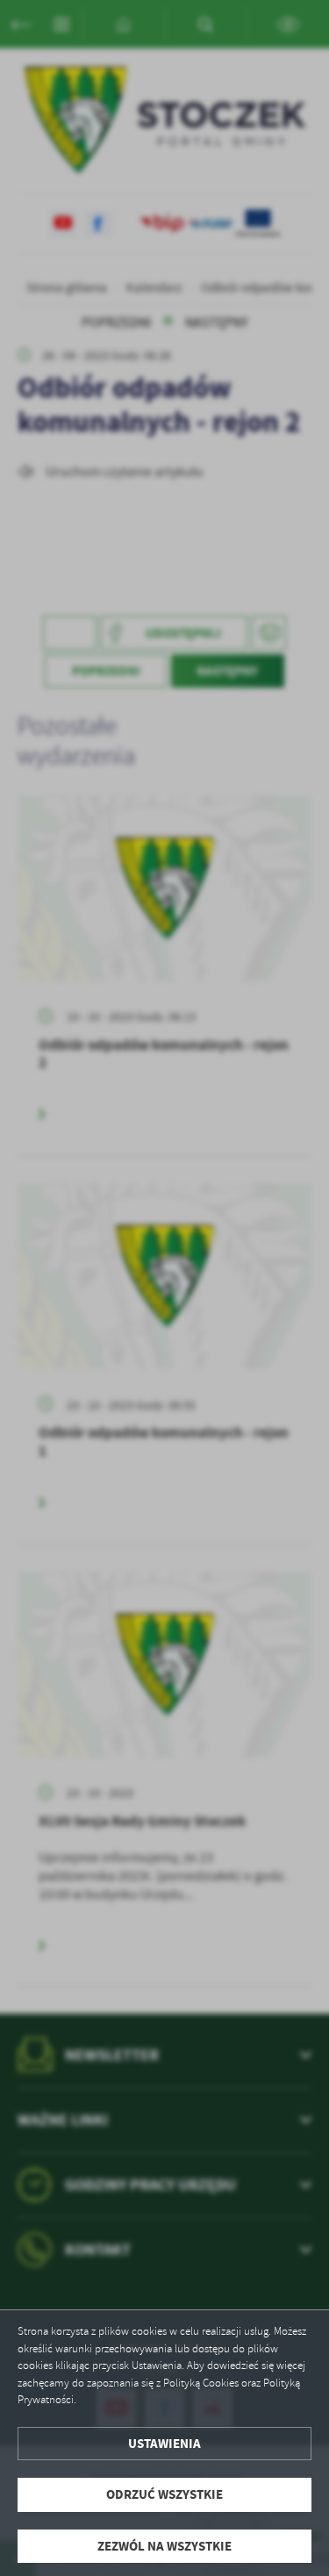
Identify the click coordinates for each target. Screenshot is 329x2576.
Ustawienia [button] (164, 2444)
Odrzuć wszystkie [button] (164, 2494)
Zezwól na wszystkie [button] (164, 2546)
